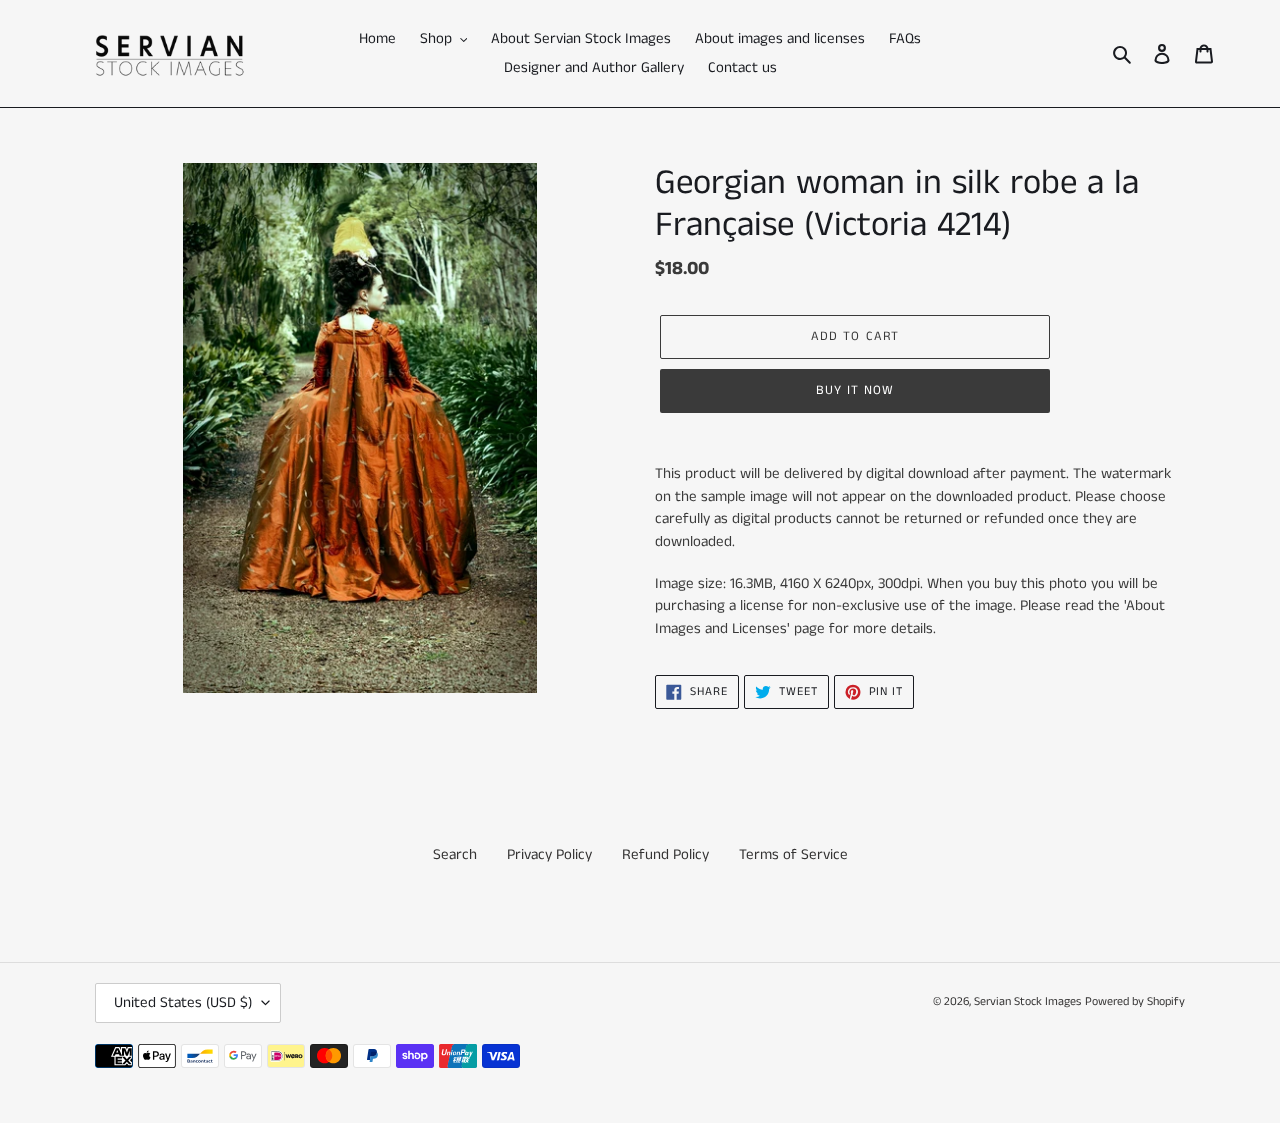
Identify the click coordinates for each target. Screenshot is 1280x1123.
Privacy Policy (549, 854)
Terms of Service (793, 854)
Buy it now (855, 390)
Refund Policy (665, 854)
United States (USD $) (183, 1002)
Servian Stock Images (1027, 1001)
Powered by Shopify (1135, 1001)
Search (455, 854)
